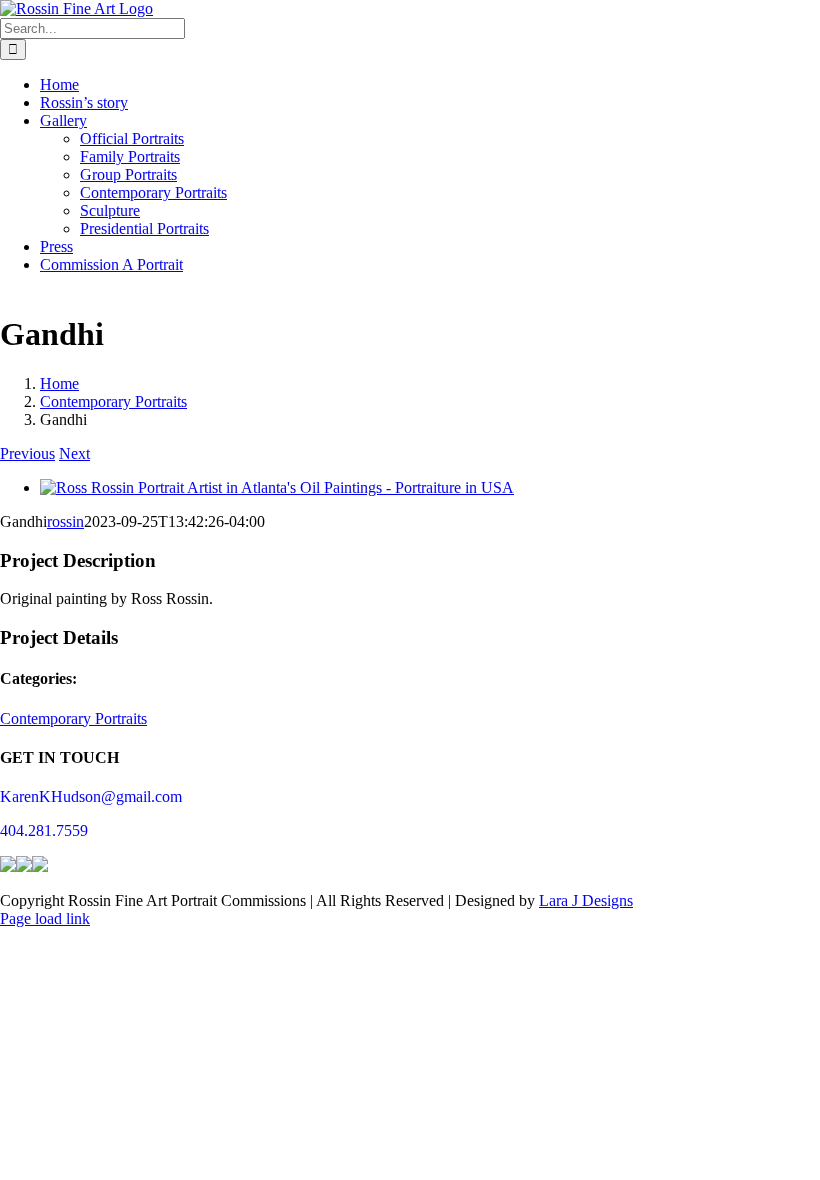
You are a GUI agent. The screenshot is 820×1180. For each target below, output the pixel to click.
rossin (65, 521)
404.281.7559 (44, 830)
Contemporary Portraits (73, 718)
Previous (27, 453)
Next (74, 453)
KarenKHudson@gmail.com (91, 796)
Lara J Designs (586, 900)
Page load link (45, 918)
